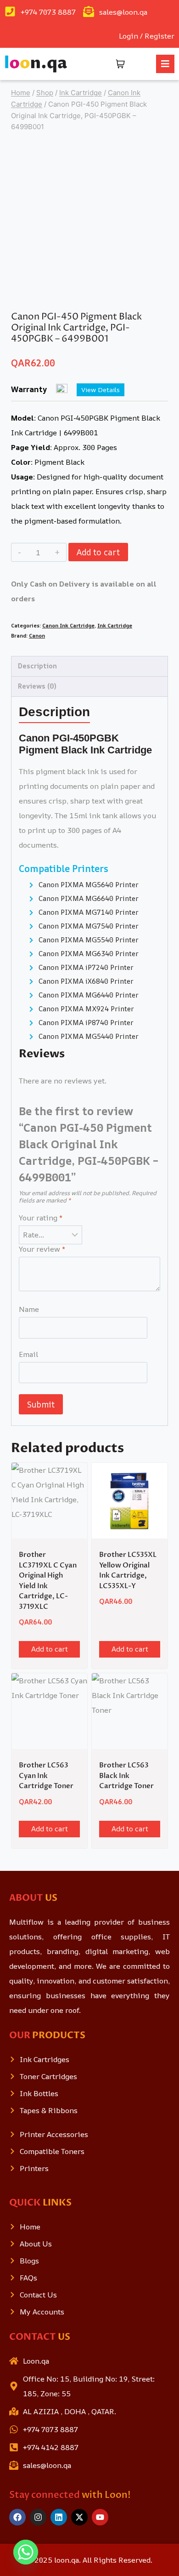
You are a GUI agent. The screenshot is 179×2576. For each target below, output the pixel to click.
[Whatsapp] (26, 2552)
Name (29, 1309)
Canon (37, 635)
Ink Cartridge (115, 625)
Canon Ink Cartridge (68, 625)
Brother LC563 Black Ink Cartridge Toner (126, 1775)
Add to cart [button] (50, 1649)
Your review (42, 1249)
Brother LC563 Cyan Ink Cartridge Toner (46, 1775)
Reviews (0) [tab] (37, 686)
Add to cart (98, 552)
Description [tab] (37, 666)
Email (28, 1354)
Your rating (41, 1218)
